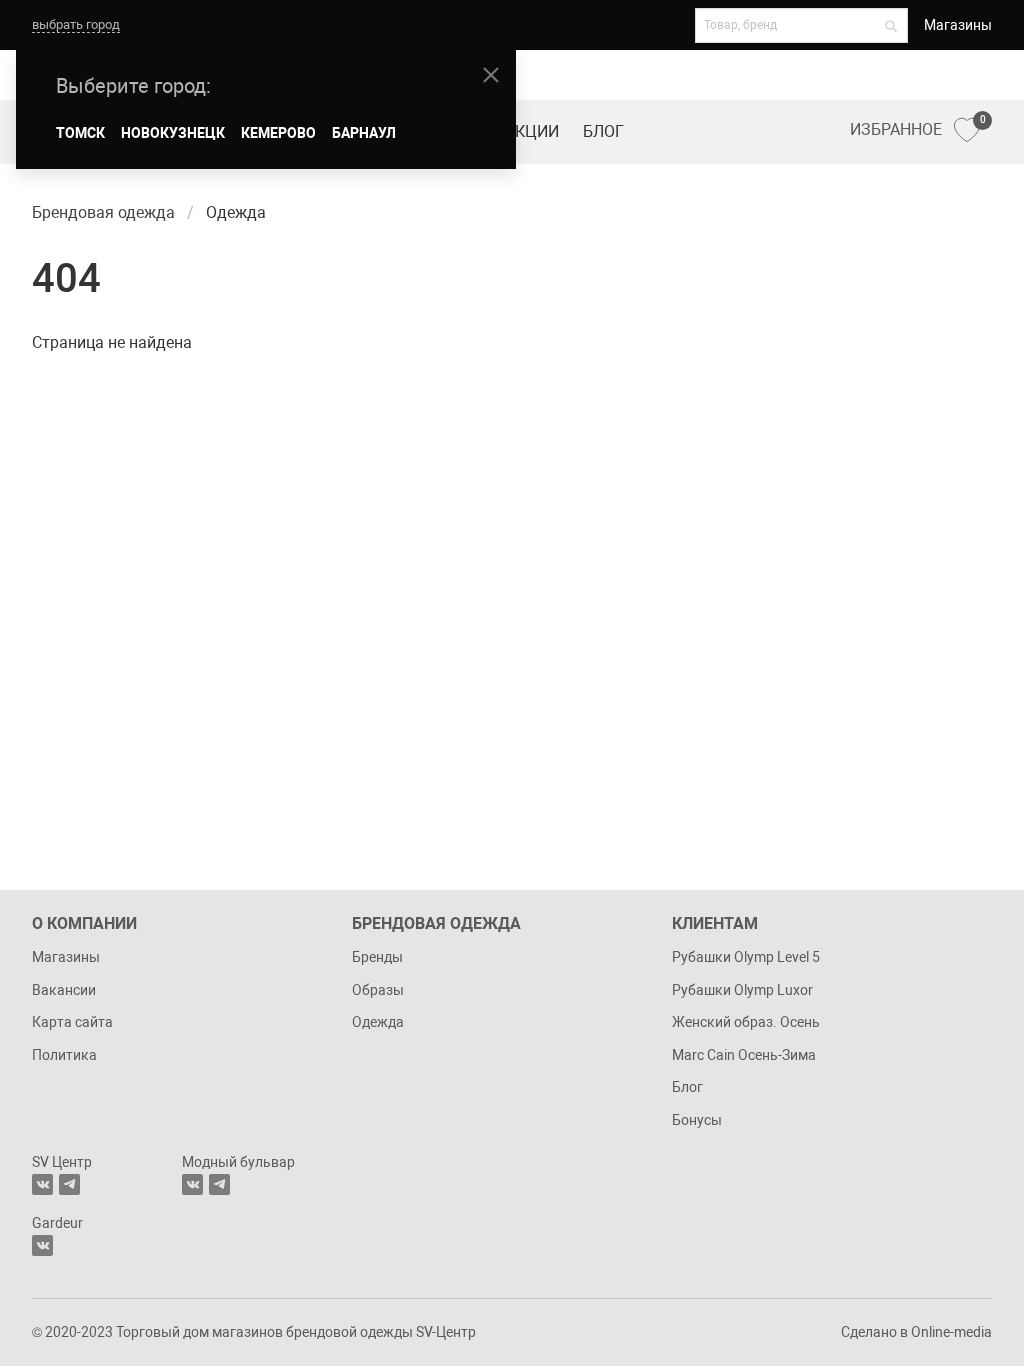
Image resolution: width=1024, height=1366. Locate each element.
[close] (491, 75)
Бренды (377, 957)
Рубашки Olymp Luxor (742, 990)
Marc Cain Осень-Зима (744, 1055)
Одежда (378, 1022)
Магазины (958, 25)
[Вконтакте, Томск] (42, 1184)
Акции (532, 131)
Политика (64, 1055)
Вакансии (64, 990)
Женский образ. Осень (746, 1022)
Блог (603, 131)
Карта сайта (72, 1022)
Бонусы (697, 1120)
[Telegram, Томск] (69, 1184)
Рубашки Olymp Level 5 (746, 957)
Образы (378, 990)
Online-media (951, 1332)
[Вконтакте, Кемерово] (42, 1245)
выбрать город (76, 24)
